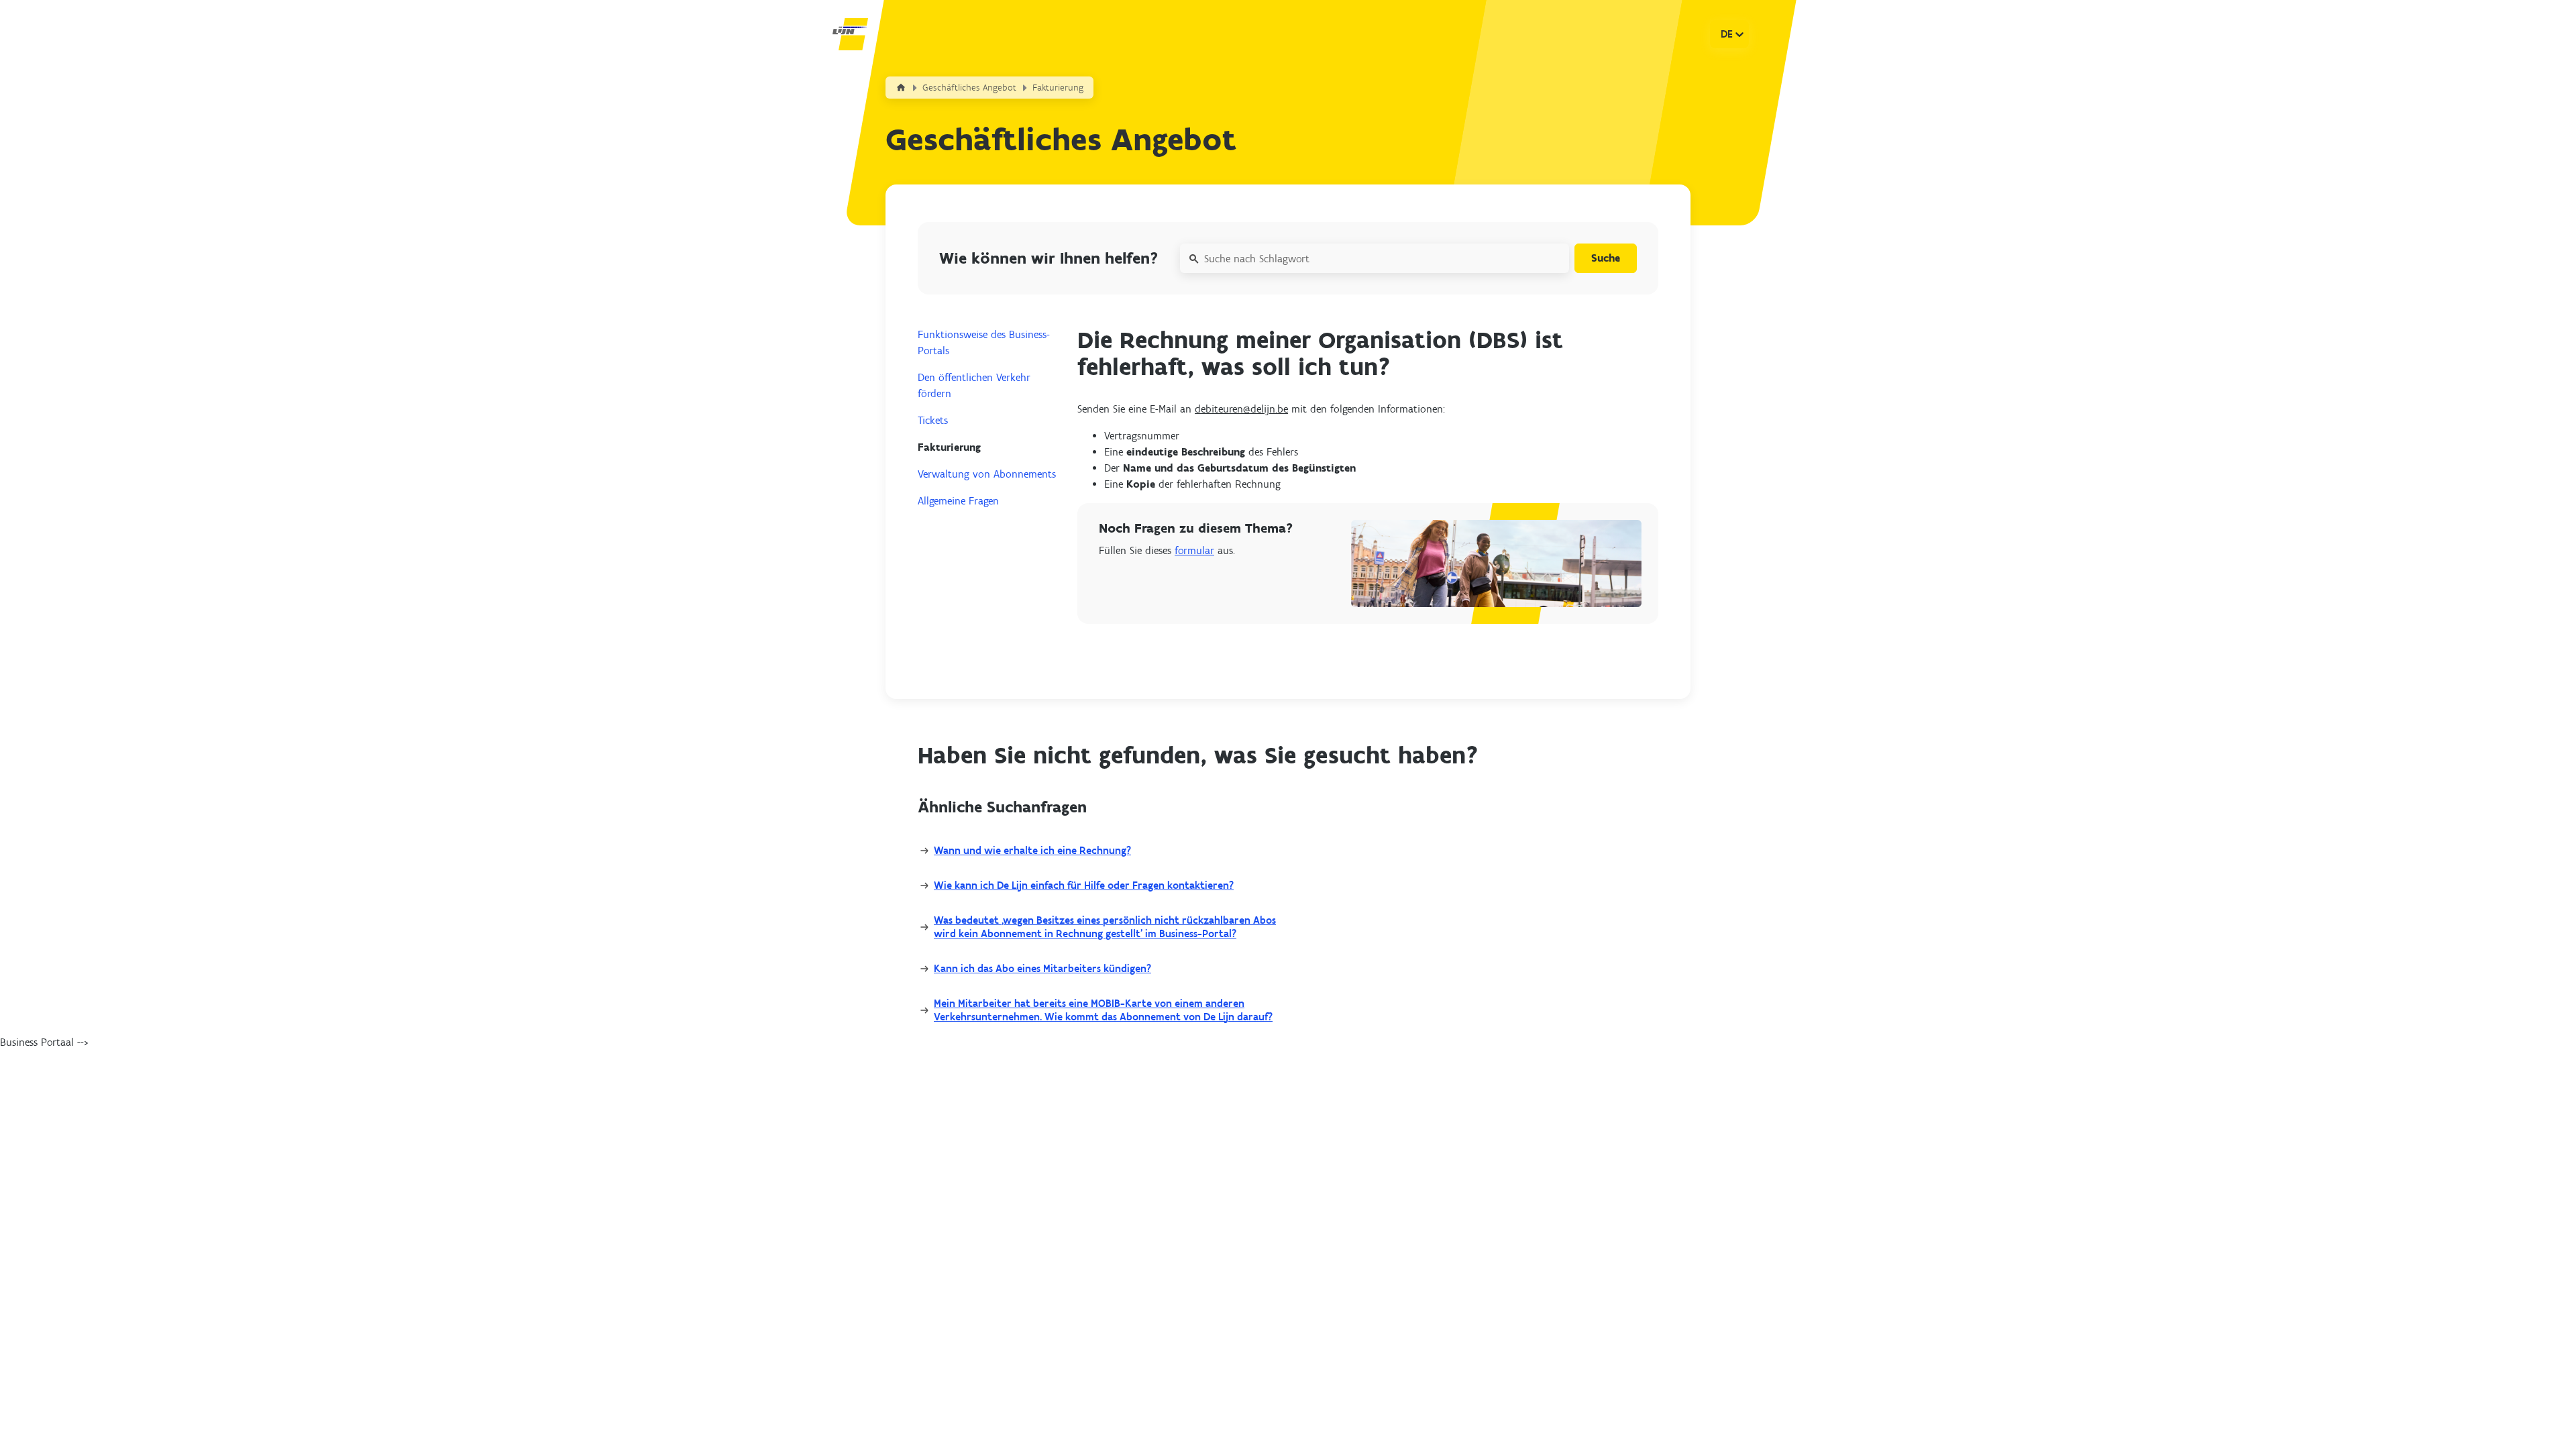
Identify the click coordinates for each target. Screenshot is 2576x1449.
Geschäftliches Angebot (969, 88)
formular (1194, 550)
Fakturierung (1058, 88)
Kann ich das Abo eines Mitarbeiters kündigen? (1042, 968)
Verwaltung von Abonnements (987, 474)
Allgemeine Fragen (958, 501)
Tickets (933, 420)
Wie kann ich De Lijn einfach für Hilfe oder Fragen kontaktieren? (1084, 885)
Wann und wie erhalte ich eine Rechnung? (1032, 850)
